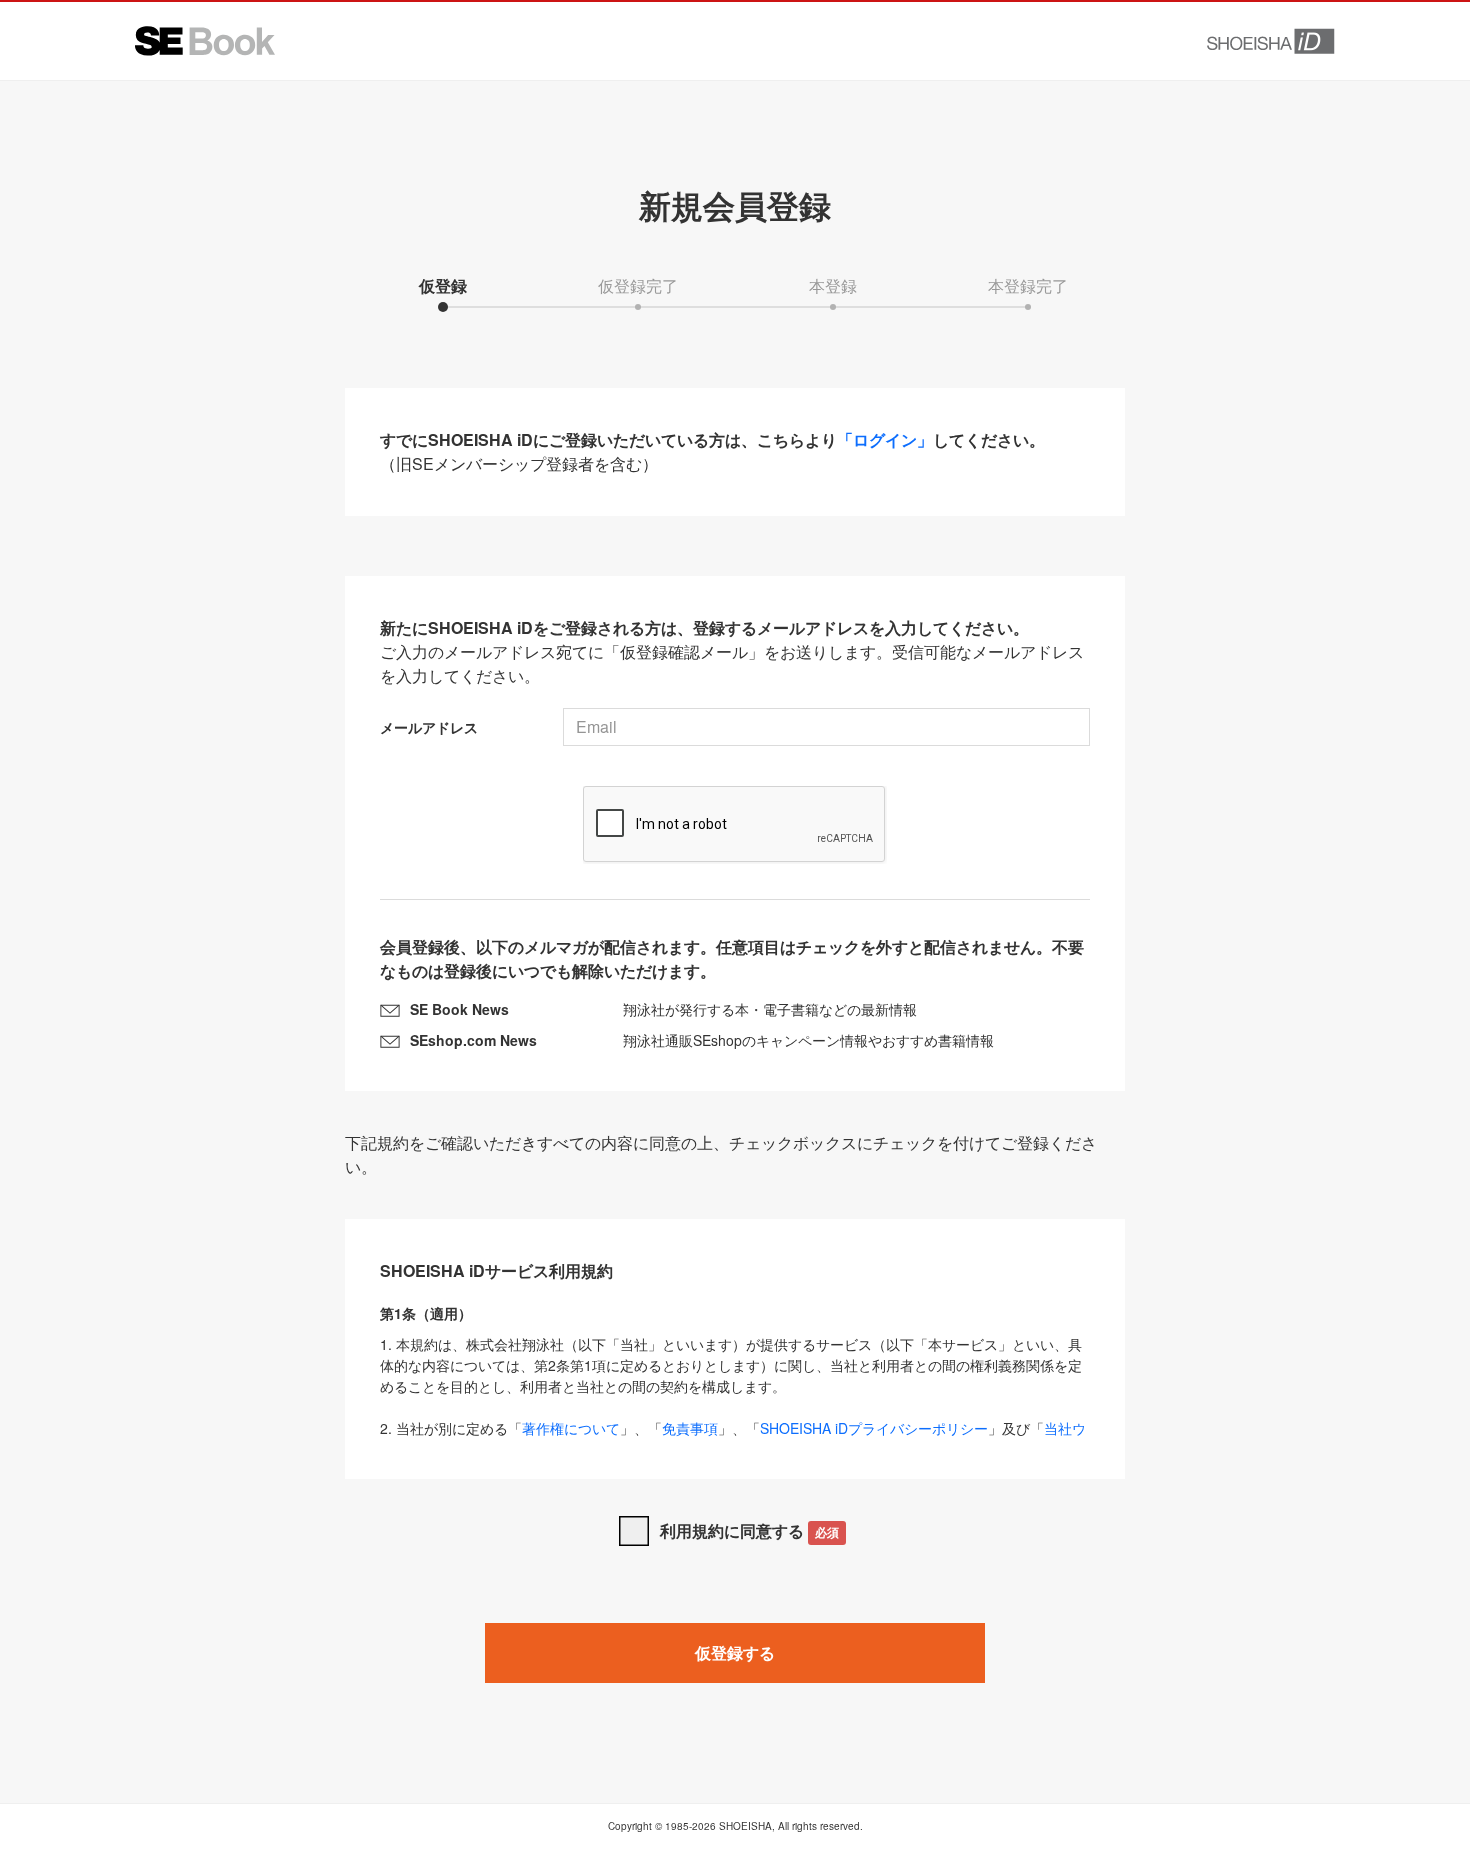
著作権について (571, 1428)
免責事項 (690, 1428)
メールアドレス (429, 727)
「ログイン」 (885, 439)
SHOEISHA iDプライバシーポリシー (874, 1428)
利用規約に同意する (749, 1530)
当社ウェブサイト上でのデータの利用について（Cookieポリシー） (733, 1438)
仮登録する (735, 1652)
